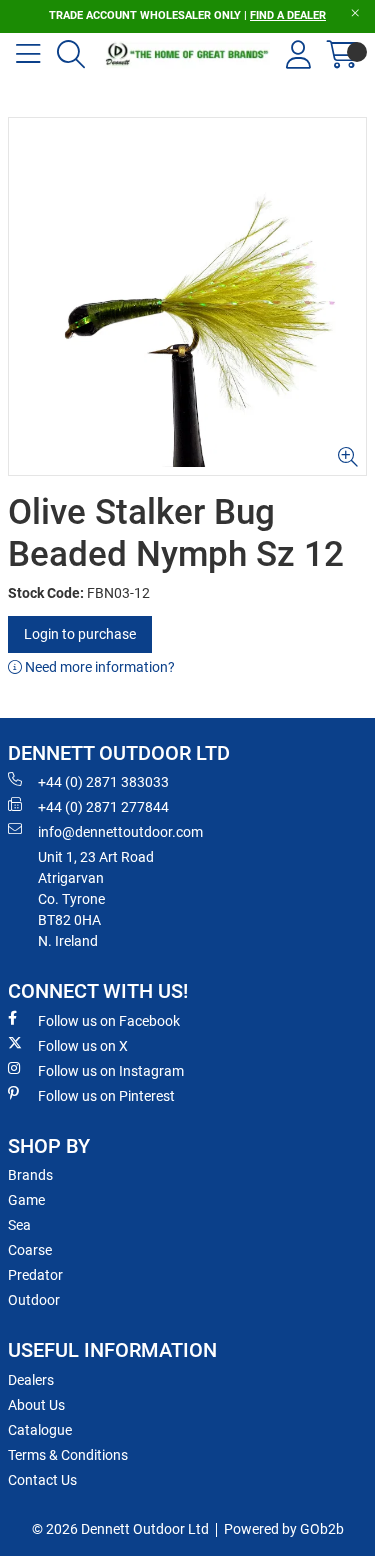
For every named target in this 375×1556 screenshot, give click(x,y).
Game (26, 1200)
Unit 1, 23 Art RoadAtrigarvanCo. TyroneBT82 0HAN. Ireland (96, 899)
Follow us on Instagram (111, 1071)
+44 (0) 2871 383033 (103, 782)
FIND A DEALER (288, 15)
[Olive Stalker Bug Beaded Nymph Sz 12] (187, 296)
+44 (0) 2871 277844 (103, 807)
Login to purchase (80, 634)
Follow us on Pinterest (106, 1096)
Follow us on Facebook (109, 1021)
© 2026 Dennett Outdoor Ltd (120, 1529)
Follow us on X (83, 1046)
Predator (35, 1275)
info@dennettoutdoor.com (120, 832)
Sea (19, 1225)
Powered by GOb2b (284, 1529)
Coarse (30, 1250)
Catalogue (40, 1430)
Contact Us (42, 1480)
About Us (36, 1405)
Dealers (31, 1380)
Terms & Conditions (68, 1455)
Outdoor (34, 1300)
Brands (30, 1175)
